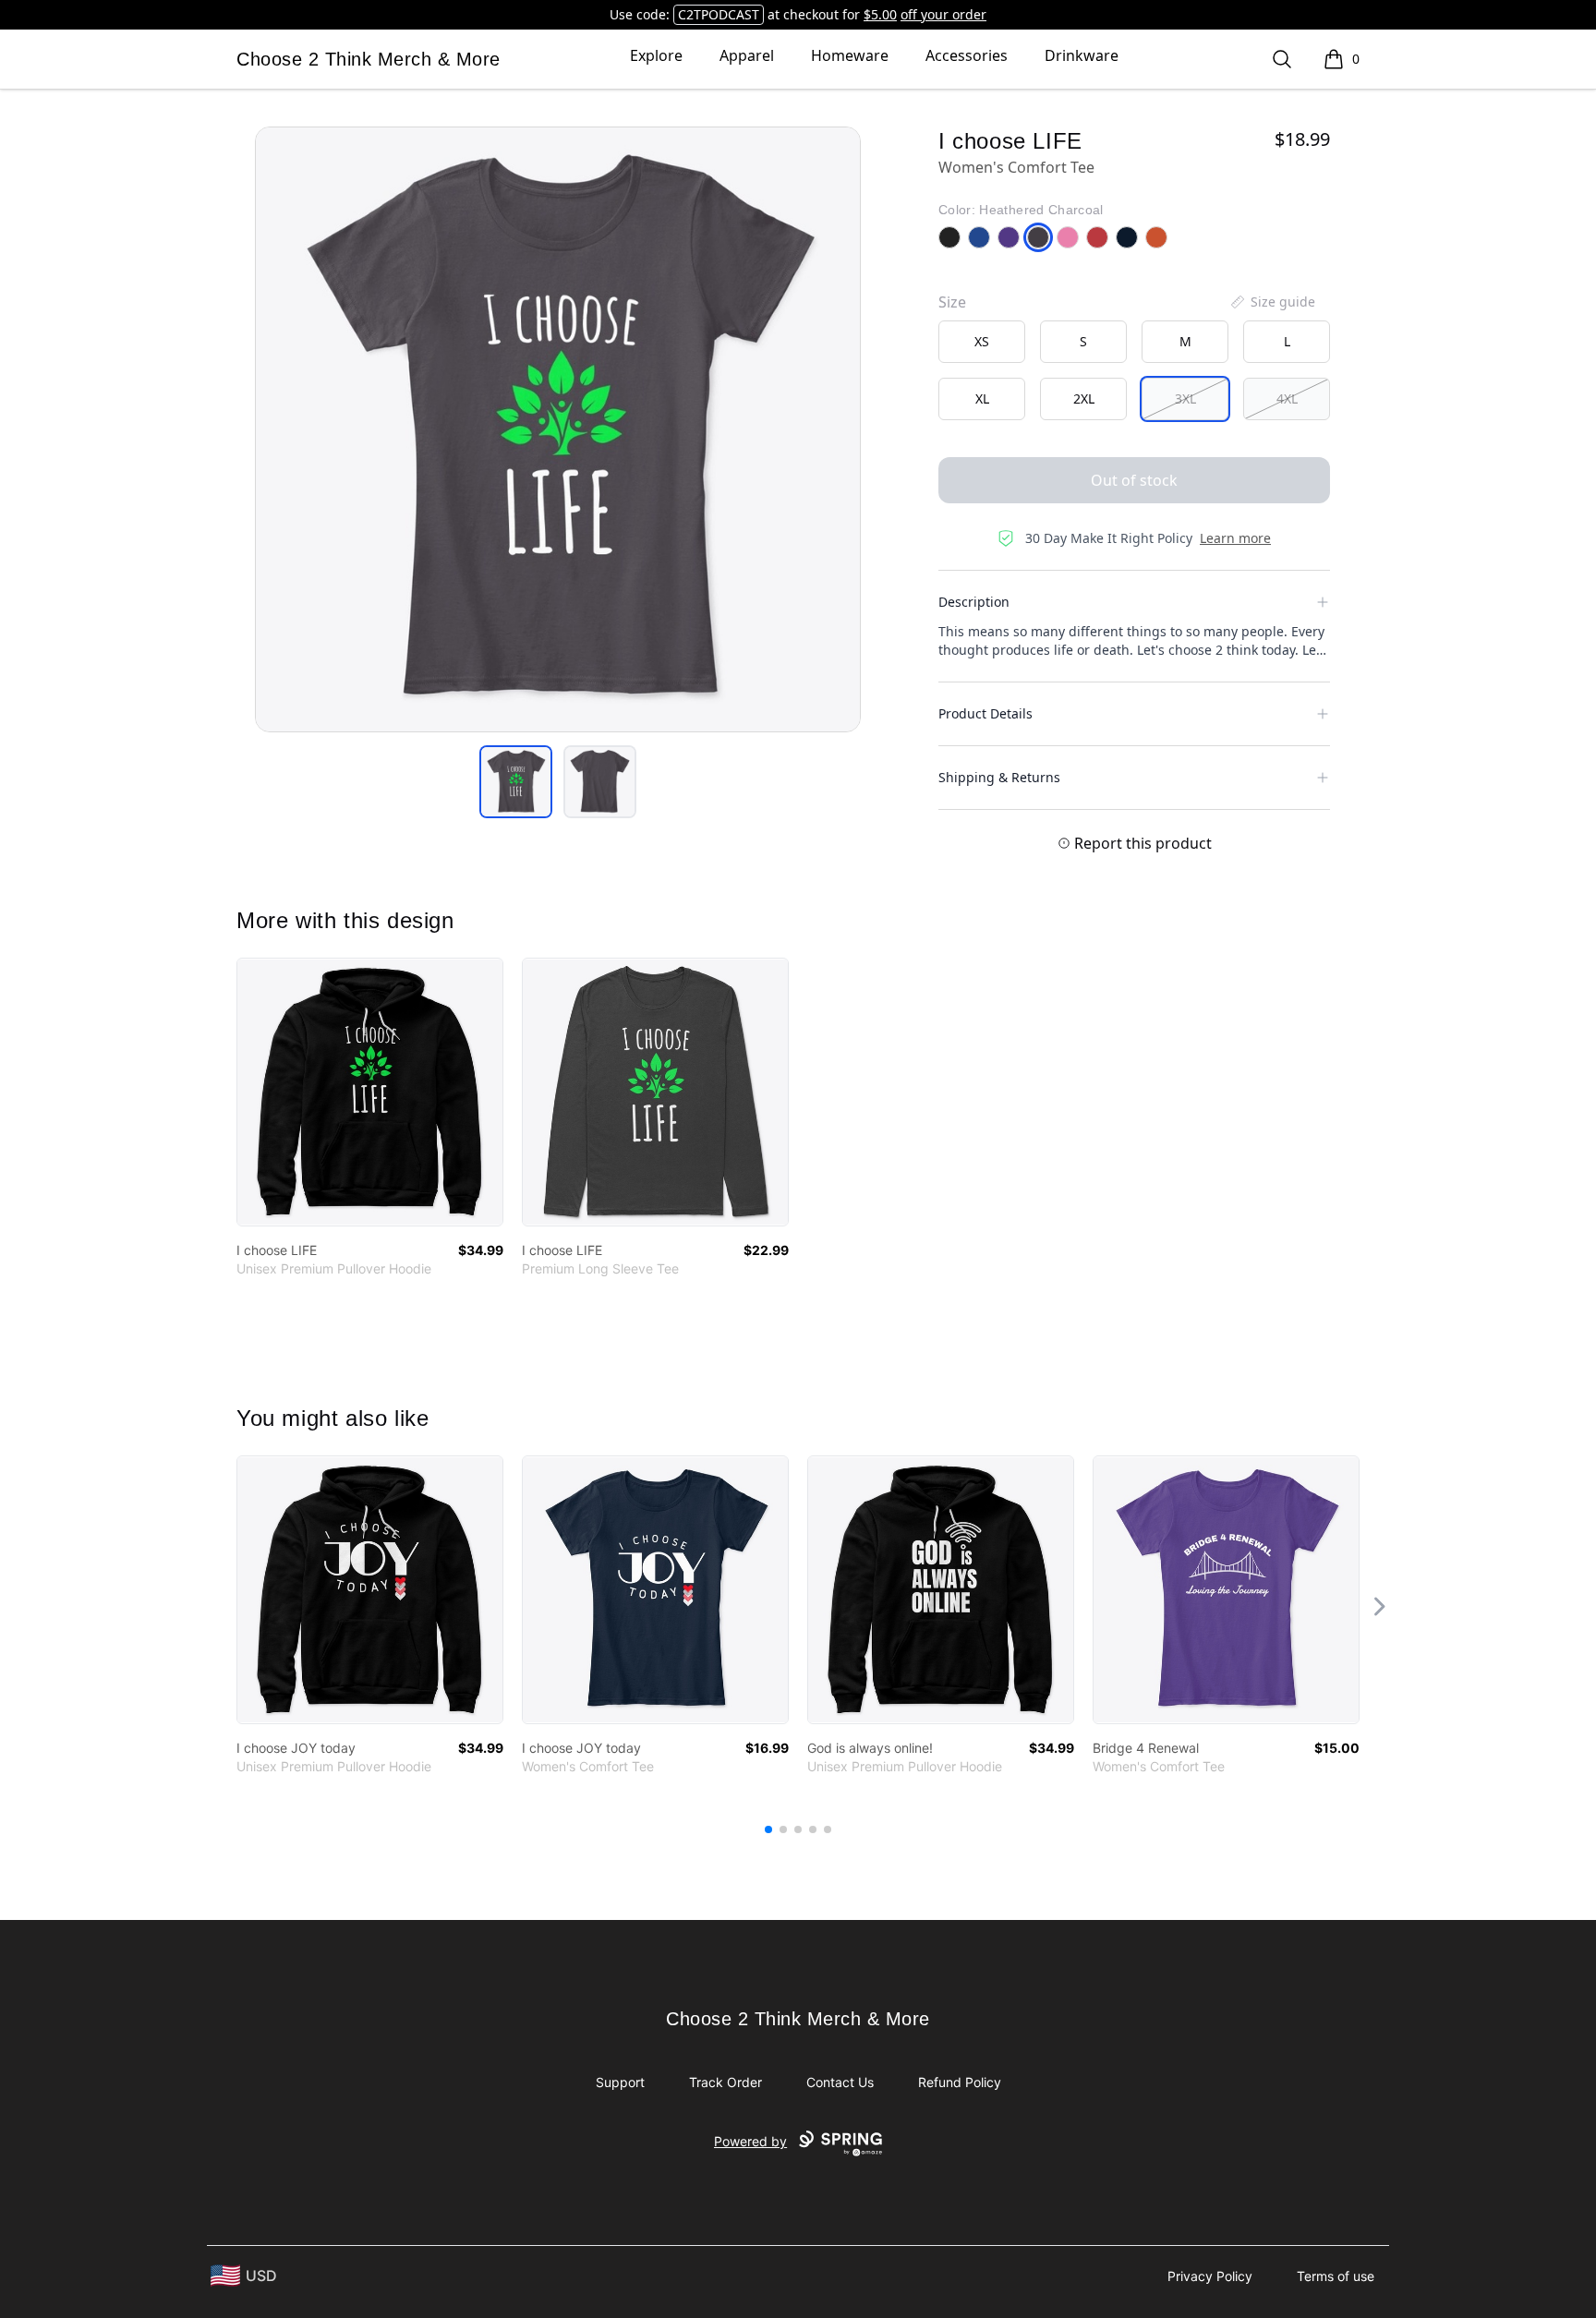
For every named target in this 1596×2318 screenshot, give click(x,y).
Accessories (967, 55)
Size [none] (952, 302)
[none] (1272, 302)
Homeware (850, 55)
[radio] (982, 342)
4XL (1287, 398)
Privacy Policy (1210, 2276)
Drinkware (1082, 55)
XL (982, 398)
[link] (370, 1092)
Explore (656, 55)
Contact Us (840, 2082)
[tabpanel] (558, 429)
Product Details (985, 713)
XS (982, 341)
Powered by (750, 2141)
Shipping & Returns (999, 777)
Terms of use (1336, 2276)
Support (620, 2082)
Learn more (1235, 538)
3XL (1185, 398)
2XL (1084, 398)
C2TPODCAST (719, 14)
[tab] (516, 782)
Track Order (725, 2082)
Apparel (747, 55)
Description (974, 602)
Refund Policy (960, 2082)
